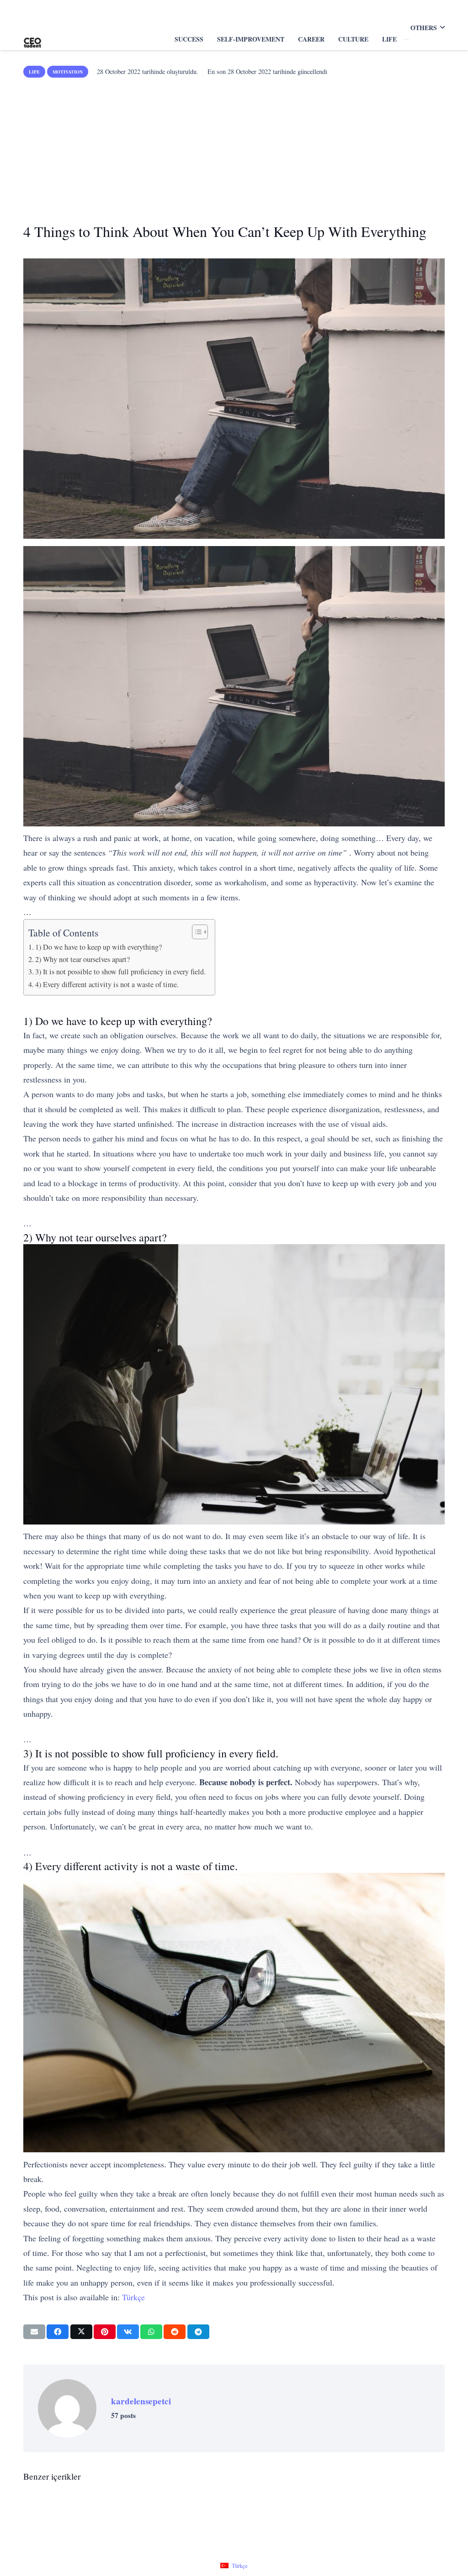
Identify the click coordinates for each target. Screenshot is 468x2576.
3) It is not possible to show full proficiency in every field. (120, 972)
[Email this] (34, 2332)
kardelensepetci (141, 2401)
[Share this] (58, 2332)
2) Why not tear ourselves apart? (82, 959)
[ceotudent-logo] (32, 39)
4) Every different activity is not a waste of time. (107, 984)
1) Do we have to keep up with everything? (98, 947)
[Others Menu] (406, 39)
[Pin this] (105, 2332)
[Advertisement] (234, 147)
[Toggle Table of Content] (195, 932)
